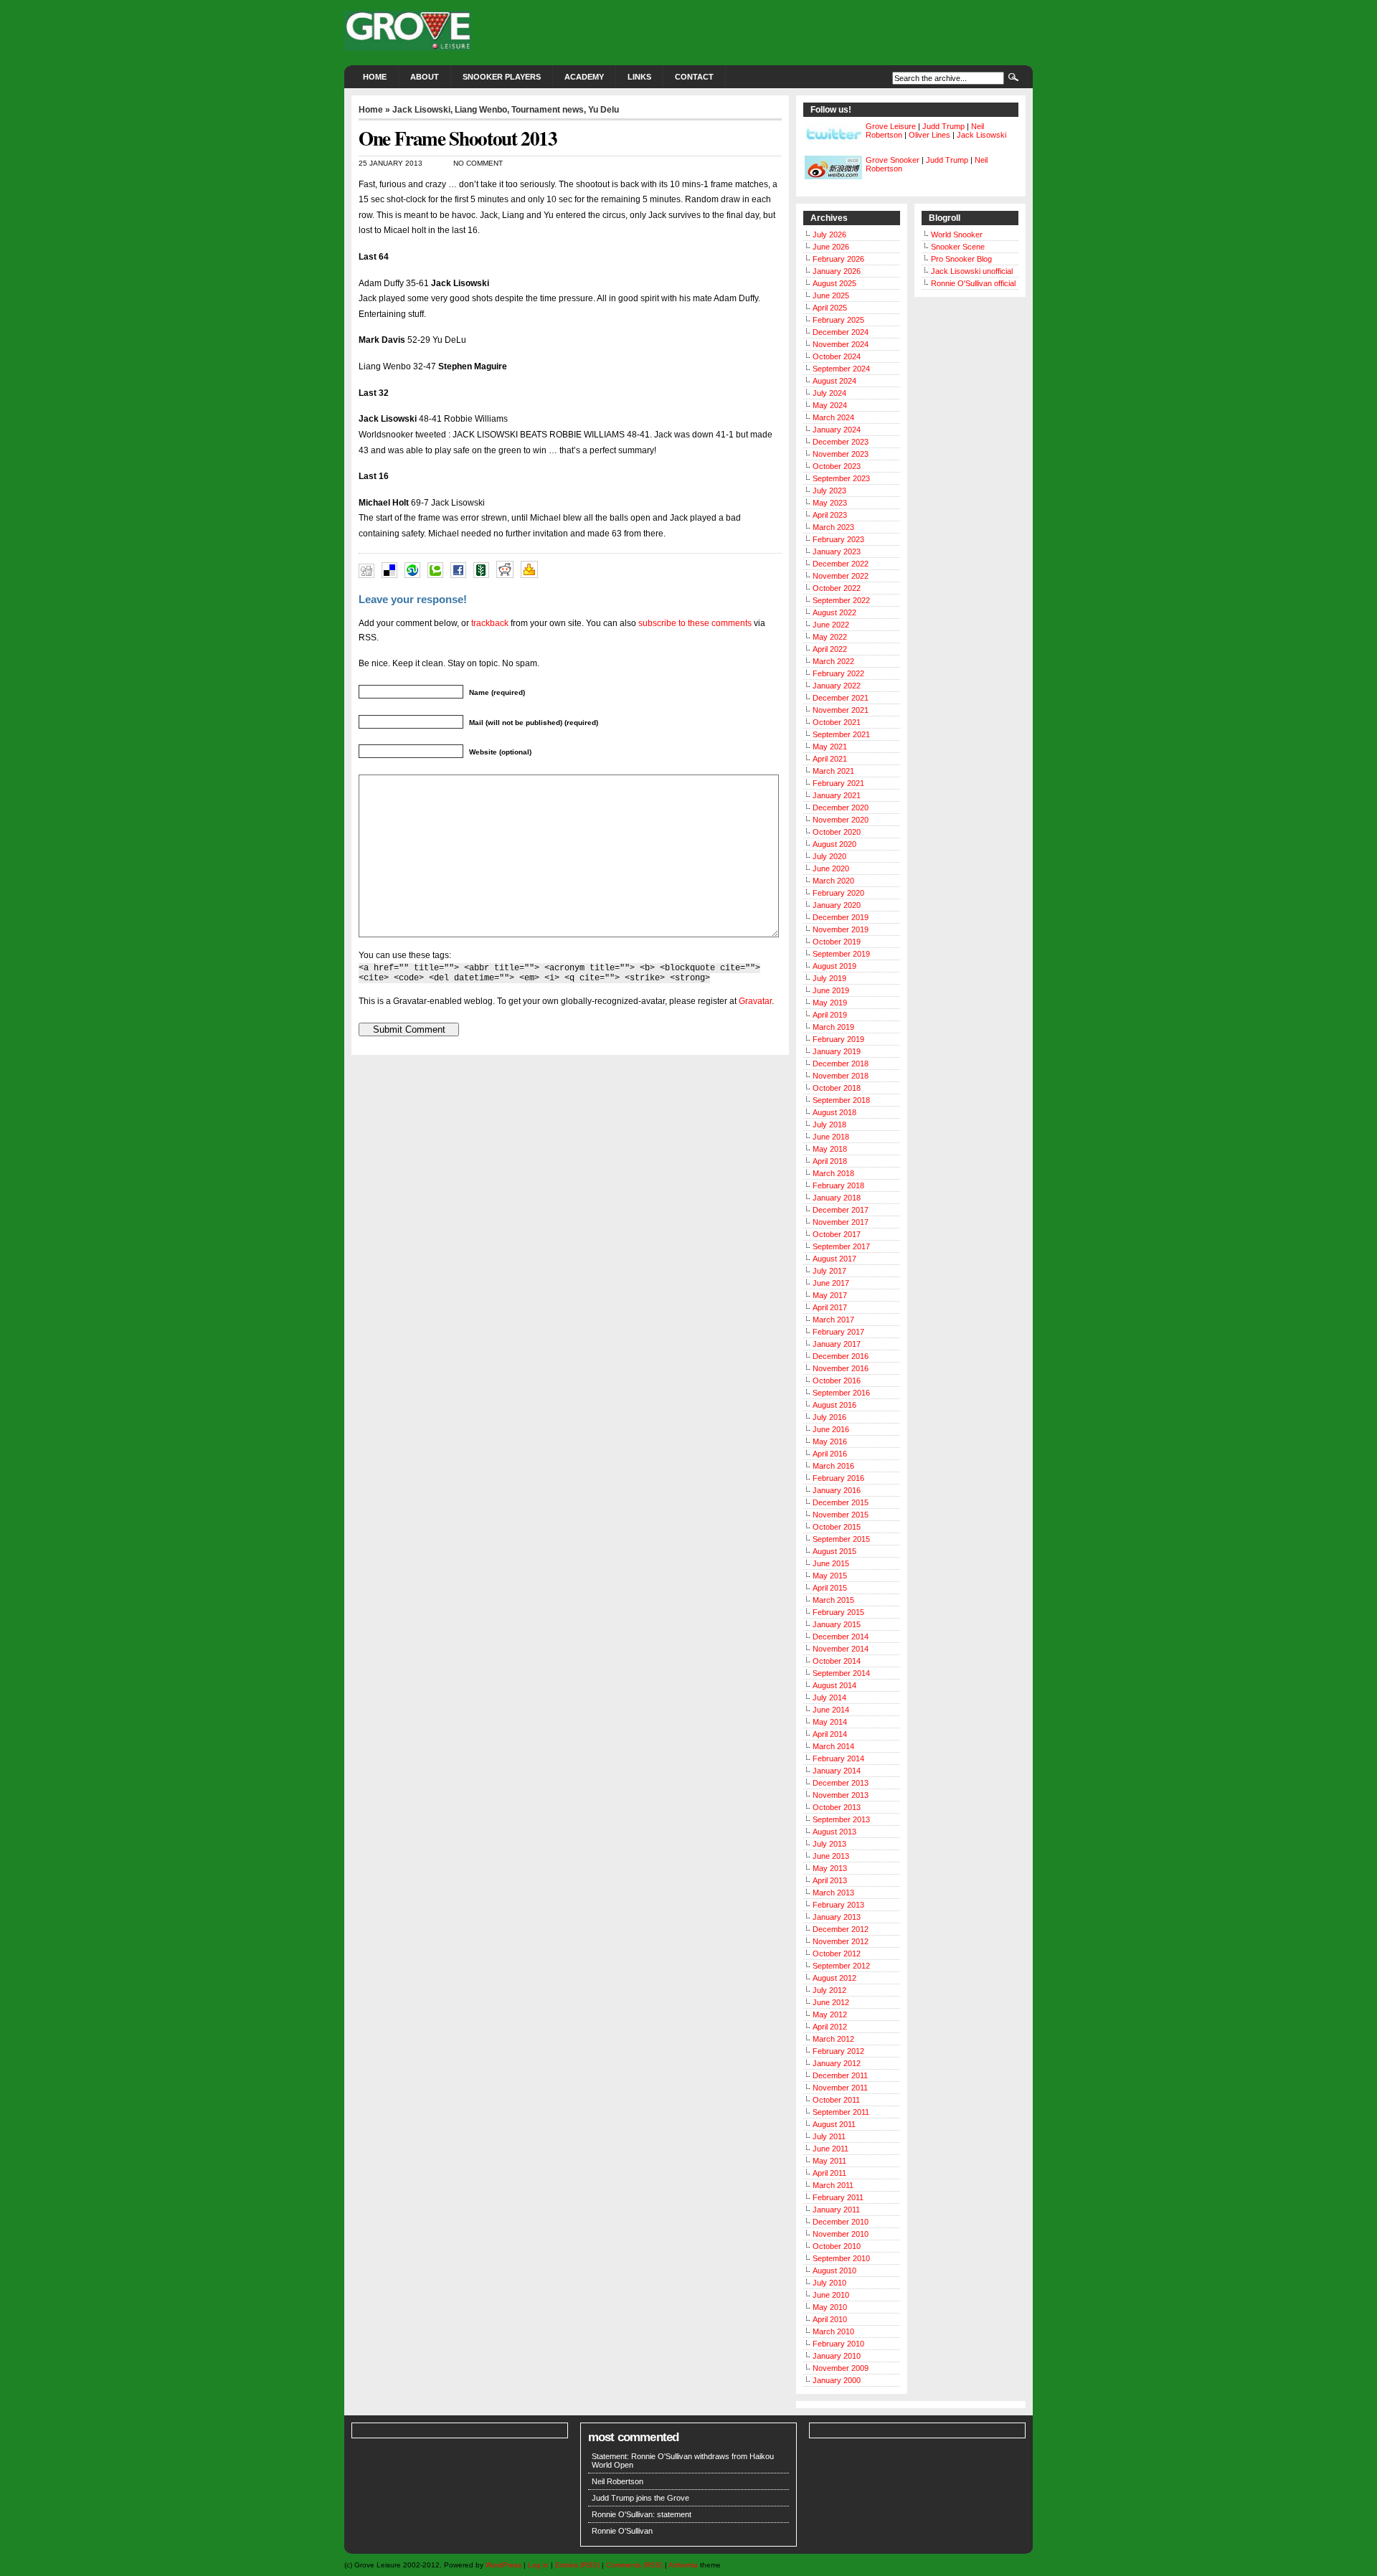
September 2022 (841, 600)
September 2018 (841, 1100)
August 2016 (834, 1405)
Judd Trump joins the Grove (640, 2498)
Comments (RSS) (634, 2565)
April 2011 (829, 2173)
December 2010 (841, 2222)
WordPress (503, 2565)
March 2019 (833, 1027)
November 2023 (841, 454)
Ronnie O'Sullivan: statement (642, 2514)
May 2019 (830, 1003)
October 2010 (837, 2246)
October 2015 (837, 1527)
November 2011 (840, 2088)
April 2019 (830, 1015)
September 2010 (841, 2258)
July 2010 (829, 2283)
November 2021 (841, 710)
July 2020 (829, 856)
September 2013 (841, 1819)
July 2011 (829, 2136)
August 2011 (834, 2124)
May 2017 (830, 1295)
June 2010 (831, 2295)
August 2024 (834, 381)
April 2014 (830, 1734)
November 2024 (841, 344)
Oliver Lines (929, 135)
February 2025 (838, 320)
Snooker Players (502, 77)
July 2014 (829, 1697)
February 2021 (838, 783)
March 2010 (833, 2331)
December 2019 (841, 917)
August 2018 (834, 1112)
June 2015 (831, 1563)
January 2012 (837, 2063)
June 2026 (831, 247)
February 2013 (838, 1905)
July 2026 (829, 235)
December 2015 (841, 1502)
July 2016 (829, 1417)
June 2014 (831, 1710)
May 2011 (829, 2161)
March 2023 (833, 527)
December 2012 (841, 1929)
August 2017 (834, 1259)
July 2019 (829, 978)
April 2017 (830, 1307)
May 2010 (830, 2307)
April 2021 (830, 759)
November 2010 (841, 2234)
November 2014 (841, 1649)
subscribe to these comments (695, 623)
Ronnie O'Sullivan (622, 2531)
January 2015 (837, 1624)
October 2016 (837, 1381)
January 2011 (836, 2210)
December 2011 (840, 2075)
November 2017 (841, 1222)
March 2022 (833, 661)
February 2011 (838, 2197)
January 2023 (837, 551)
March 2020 (833, 881)
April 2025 (830, 308)
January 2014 (837, 1771)
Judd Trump (943, 126)
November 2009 (841, 2368)
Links (639, 77)
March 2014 (833, 1746)
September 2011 (841, 2112)
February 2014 (838, 1758)
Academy (584, 77)
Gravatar (755, 1001)
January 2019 (837, 1051)
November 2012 (841, 1941)
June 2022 (831, 625)
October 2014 (837, 1661)
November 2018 (841, 1076)
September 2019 (841, 954)
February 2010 (838, 2344)
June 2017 (831, 1283)
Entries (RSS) (577, 2565)
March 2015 (833, 1600)
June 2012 (831, 2002)
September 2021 (841, 734)
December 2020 (841, 808)
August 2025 (834, 283)
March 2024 (833, 417)
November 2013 (841, 1795)
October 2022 (837, 588)
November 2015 (841, 1515)
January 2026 (837, 271)
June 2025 (831, 295)
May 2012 (830, 2014)
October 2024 (837, 356)
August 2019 (834, 966)
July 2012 (829, 1990)
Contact (694, 77)
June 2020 (831, 868)
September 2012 (841, 1966)
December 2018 (841, 1064)
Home (375, 77)
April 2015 (830, 1588)
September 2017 (841, 1246)
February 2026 (838, 259)
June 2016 (831, 1429)
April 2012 (830, 2027)
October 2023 (837, 466)
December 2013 (841, 1783)
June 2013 (831, 1856)
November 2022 (841, 576)
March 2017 (833, 1320)
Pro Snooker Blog (961, 259)
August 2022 (834, 612)
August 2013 (834, 1832)
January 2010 (837, 2356)
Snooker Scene (958, 247)
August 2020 (834, 844)
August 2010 (834, 2270)
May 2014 (830, 1722)
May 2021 (830, 747)
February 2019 (838, 1039)
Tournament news (548, 110)
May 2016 (830, 1441)
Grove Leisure (891, 126)
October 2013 (837, 1807)
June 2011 (831, 2149)
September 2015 (841, 1539)
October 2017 (837, 1234)
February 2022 (838, 673)
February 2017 (838, 1332)
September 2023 (841, 478)
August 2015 (834, 1551)
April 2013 (830, 1880)
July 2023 (829, 491)
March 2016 (833, 1466)
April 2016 (830, 1454)
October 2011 (836, 2100)
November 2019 (841, 929)
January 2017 (837, 1344)
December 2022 (841, 564)
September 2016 (841, 1393)
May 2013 (830, 1868)
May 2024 (830, 405)
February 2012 (838, 2051)
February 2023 (838, 539)
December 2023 (841, 442)
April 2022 (830, 649)
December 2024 (841, 332)
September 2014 (841, 1673)
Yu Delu (604, 110)
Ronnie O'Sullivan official (973, 283)
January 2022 (837, 686)
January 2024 (837, 430)
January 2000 (837, 2380)
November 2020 (841, 820)
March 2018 (833, 1173)
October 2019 (837, 942)
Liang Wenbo (481, 110)
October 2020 (837, 832)
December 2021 (841, 698)
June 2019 (831, 990)
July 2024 (829, 393)
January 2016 (837, 1490)
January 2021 (837, 795)
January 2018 (837, 1198)
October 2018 (837, 1088)
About (425, 77)
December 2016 (841, 1356)
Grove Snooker (893, 160)
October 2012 (837, 1954)
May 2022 (830, 637)
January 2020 (837, 905)
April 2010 (830, 2319)
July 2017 (829, 1271)
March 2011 (833, 2185)
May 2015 (830, 1576)
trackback (490, 623)
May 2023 (830, 503)
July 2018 (829, 1124)
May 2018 (830, 1149)
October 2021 (837, 722)
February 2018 (838, 1185)
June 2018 (831, 1137)
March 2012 (833, 2039)
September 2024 (841, 369)
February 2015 (838, 1612)
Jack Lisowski (421, 110)
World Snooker (957, 235)
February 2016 (838, 1478)
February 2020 (838, 893)
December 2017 (841, 1210)
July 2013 (829, 1844)
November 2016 (841, 1368)
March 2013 (833, 1893)
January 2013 (837, 1917)
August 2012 (834, 1978)
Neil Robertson (617, 2481)
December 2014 (841, 1637)
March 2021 (833, 771)
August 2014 (834, 1685)
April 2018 (830, 1161)
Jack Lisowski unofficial (972, 271)
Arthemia (683, 2565)
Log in (538, 2565)
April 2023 (830, 515)
